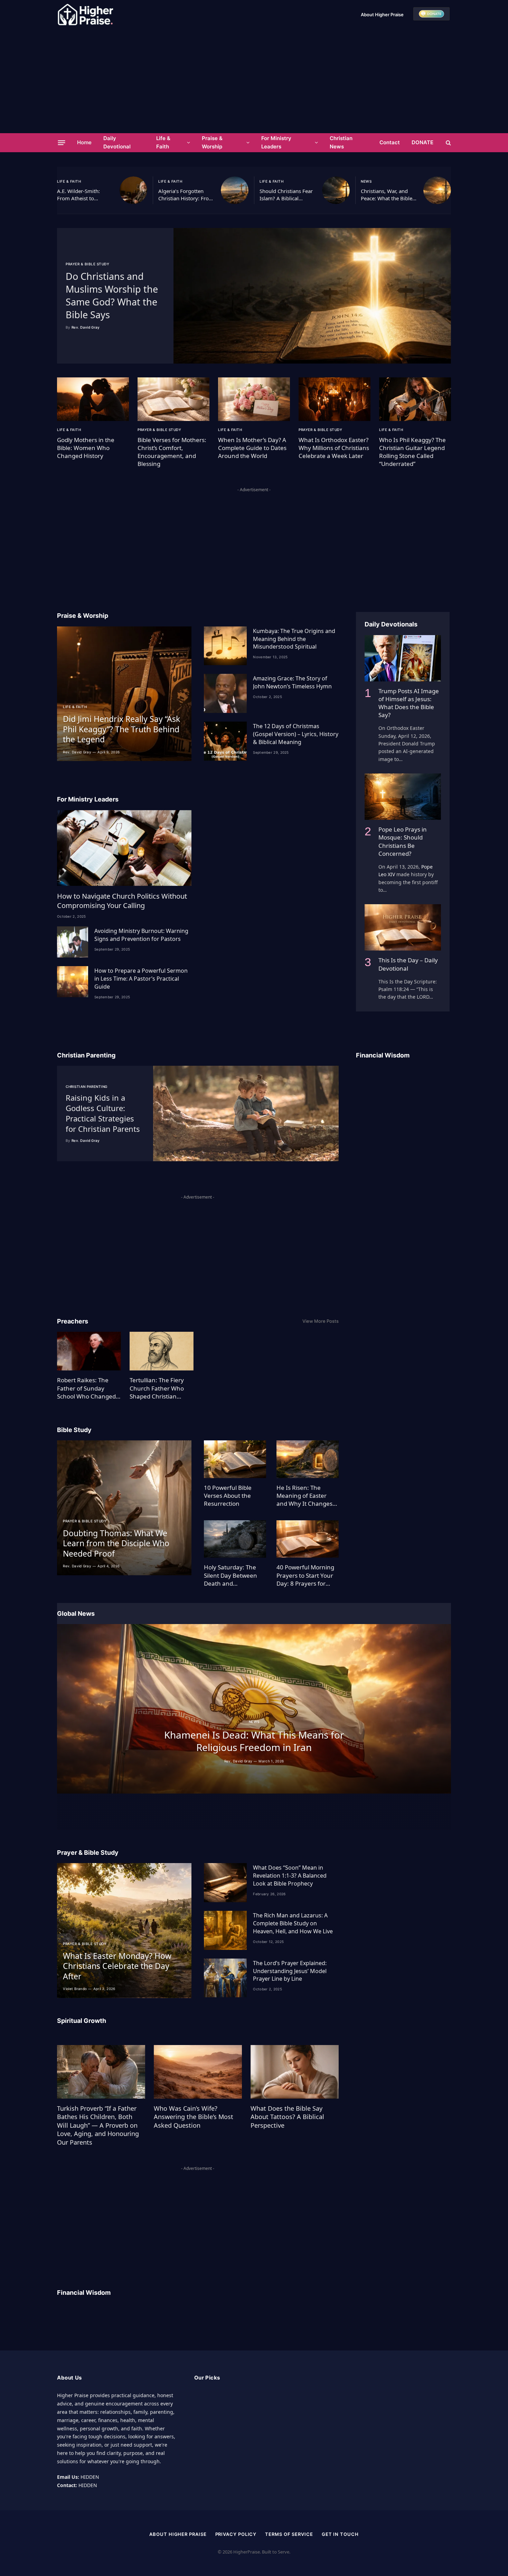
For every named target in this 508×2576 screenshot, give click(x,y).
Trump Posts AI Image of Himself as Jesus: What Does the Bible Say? (409, 703)
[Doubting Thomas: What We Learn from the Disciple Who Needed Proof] (124, 1508)
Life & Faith (163, 142)
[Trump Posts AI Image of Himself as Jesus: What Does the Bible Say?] (403, 658)
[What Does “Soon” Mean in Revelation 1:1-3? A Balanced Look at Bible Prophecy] (225, 1883)
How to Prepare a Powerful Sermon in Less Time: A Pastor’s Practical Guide (141, 979)
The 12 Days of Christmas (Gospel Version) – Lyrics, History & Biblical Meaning (296, 734)
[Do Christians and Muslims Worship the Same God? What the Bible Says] (312, 296)
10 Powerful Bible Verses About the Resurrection (228, 1496)
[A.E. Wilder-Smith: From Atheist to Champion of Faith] (133, 190)
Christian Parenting (87, 1087)
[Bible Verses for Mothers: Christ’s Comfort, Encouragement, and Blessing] (173, 399)
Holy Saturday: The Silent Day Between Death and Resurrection (231, 1575)
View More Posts (321, 1321)
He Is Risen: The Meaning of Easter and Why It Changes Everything (304, 1496)
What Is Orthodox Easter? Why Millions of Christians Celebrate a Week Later (334, 448)
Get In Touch (340, 2534)
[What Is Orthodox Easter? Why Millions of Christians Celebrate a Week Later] (335, 399)
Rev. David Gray (86, 327)
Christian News (341, 142)
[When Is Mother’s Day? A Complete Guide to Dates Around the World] (254, 399)
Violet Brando (75, 1989)
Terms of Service (289, 2534)
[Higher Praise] (85, 15)
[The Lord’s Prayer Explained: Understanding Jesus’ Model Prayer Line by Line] (225, 1978)
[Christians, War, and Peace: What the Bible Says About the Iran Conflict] (437, 190)
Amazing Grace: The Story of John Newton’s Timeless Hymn (292, 682)
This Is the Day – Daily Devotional (408, 964)
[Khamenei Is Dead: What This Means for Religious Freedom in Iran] (254, 1709)
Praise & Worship (212, 142)
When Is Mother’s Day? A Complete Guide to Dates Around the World (252, 448)
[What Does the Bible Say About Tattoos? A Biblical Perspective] (295, 2072)
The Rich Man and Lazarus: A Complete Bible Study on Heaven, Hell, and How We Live (293, 1923)
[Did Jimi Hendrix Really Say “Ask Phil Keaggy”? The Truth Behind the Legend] (124, 694)
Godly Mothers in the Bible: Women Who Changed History (86, 448)
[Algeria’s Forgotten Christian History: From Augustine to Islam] (235, 190)
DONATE (422, 142)
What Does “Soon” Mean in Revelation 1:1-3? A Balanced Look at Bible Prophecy (290, 1876)
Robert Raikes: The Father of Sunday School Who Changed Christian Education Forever (86, 1388)
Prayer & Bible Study (87, 264)
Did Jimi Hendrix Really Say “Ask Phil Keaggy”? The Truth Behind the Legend (121, 729)
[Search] (448, 143)
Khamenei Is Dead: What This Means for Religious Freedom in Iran (254, 1741)
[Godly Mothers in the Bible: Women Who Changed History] (93, 399)
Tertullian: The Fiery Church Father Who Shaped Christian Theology (157, 1388)
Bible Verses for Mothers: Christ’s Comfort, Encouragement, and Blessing (172, 452)
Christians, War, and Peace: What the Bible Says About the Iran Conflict (387, 195)
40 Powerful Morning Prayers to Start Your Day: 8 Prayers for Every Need (305, 1575)
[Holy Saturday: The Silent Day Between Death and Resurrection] (235, 1539)
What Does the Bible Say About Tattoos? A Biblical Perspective (287, 2117)
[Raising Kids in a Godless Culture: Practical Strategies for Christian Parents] (246, 1113)
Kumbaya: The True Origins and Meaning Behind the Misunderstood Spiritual (294, 639)
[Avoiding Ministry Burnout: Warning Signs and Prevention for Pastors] (73, 942)
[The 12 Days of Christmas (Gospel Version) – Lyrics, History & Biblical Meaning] (225, 741)
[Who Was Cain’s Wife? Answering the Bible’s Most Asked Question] (198, 2072)
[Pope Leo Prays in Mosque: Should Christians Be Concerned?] (403, 797)
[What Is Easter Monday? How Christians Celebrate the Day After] (124, 1930)
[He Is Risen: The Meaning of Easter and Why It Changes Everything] (308, 1459)
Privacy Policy (236, 2534)
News (366, 181)
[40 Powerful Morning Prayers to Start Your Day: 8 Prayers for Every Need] (308, 1539)
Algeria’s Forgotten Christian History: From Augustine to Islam (186, 195)
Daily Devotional (117, 142)
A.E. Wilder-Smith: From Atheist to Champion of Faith (79, 195)
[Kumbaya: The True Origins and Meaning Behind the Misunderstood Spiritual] (225, 646)
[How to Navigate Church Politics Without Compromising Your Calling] (124, 848)
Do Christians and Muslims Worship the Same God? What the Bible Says (112, 295)
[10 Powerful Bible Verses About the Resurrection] (235, 1459)
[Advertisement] (254, 81)
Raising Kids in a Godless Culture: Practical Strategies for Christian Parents (103, 1113)
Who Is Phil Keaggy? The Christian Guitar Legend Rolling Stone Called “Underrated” (412, 452)
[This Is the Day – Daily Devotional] (403, 927)
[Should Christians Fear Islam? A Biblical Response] (336, 190)
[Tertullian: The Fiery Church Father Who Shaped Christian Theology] (162, 1351)
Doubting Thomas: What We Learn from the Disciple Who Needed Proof (116, 1543)
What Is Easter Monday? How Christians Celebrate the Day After (117, 1966)
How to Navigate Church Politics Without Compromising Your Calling (122, 901)
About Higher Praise (382, 15)
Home (84, 142)
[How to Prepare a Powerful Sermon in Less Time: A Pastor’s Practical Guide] (73, 982)
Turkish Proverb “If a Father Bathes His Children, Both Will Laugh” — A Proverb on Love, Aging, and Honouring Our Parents (98, 2125)
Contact (390, 142)
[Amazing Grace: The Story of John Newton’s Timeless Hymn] (225, 693)
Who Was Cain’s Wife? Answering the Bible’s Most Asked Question (194, 2117)
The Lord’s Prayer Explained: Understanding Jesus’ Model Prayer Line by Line (290, 1971)
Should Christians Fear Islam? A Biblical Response (286, 195)
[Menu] (62, 143)
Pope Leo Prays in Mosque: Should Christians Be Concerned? (403, 841)
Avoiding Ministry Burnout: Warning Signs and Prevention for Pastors (141, 935)
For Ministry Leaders (276, 142)
